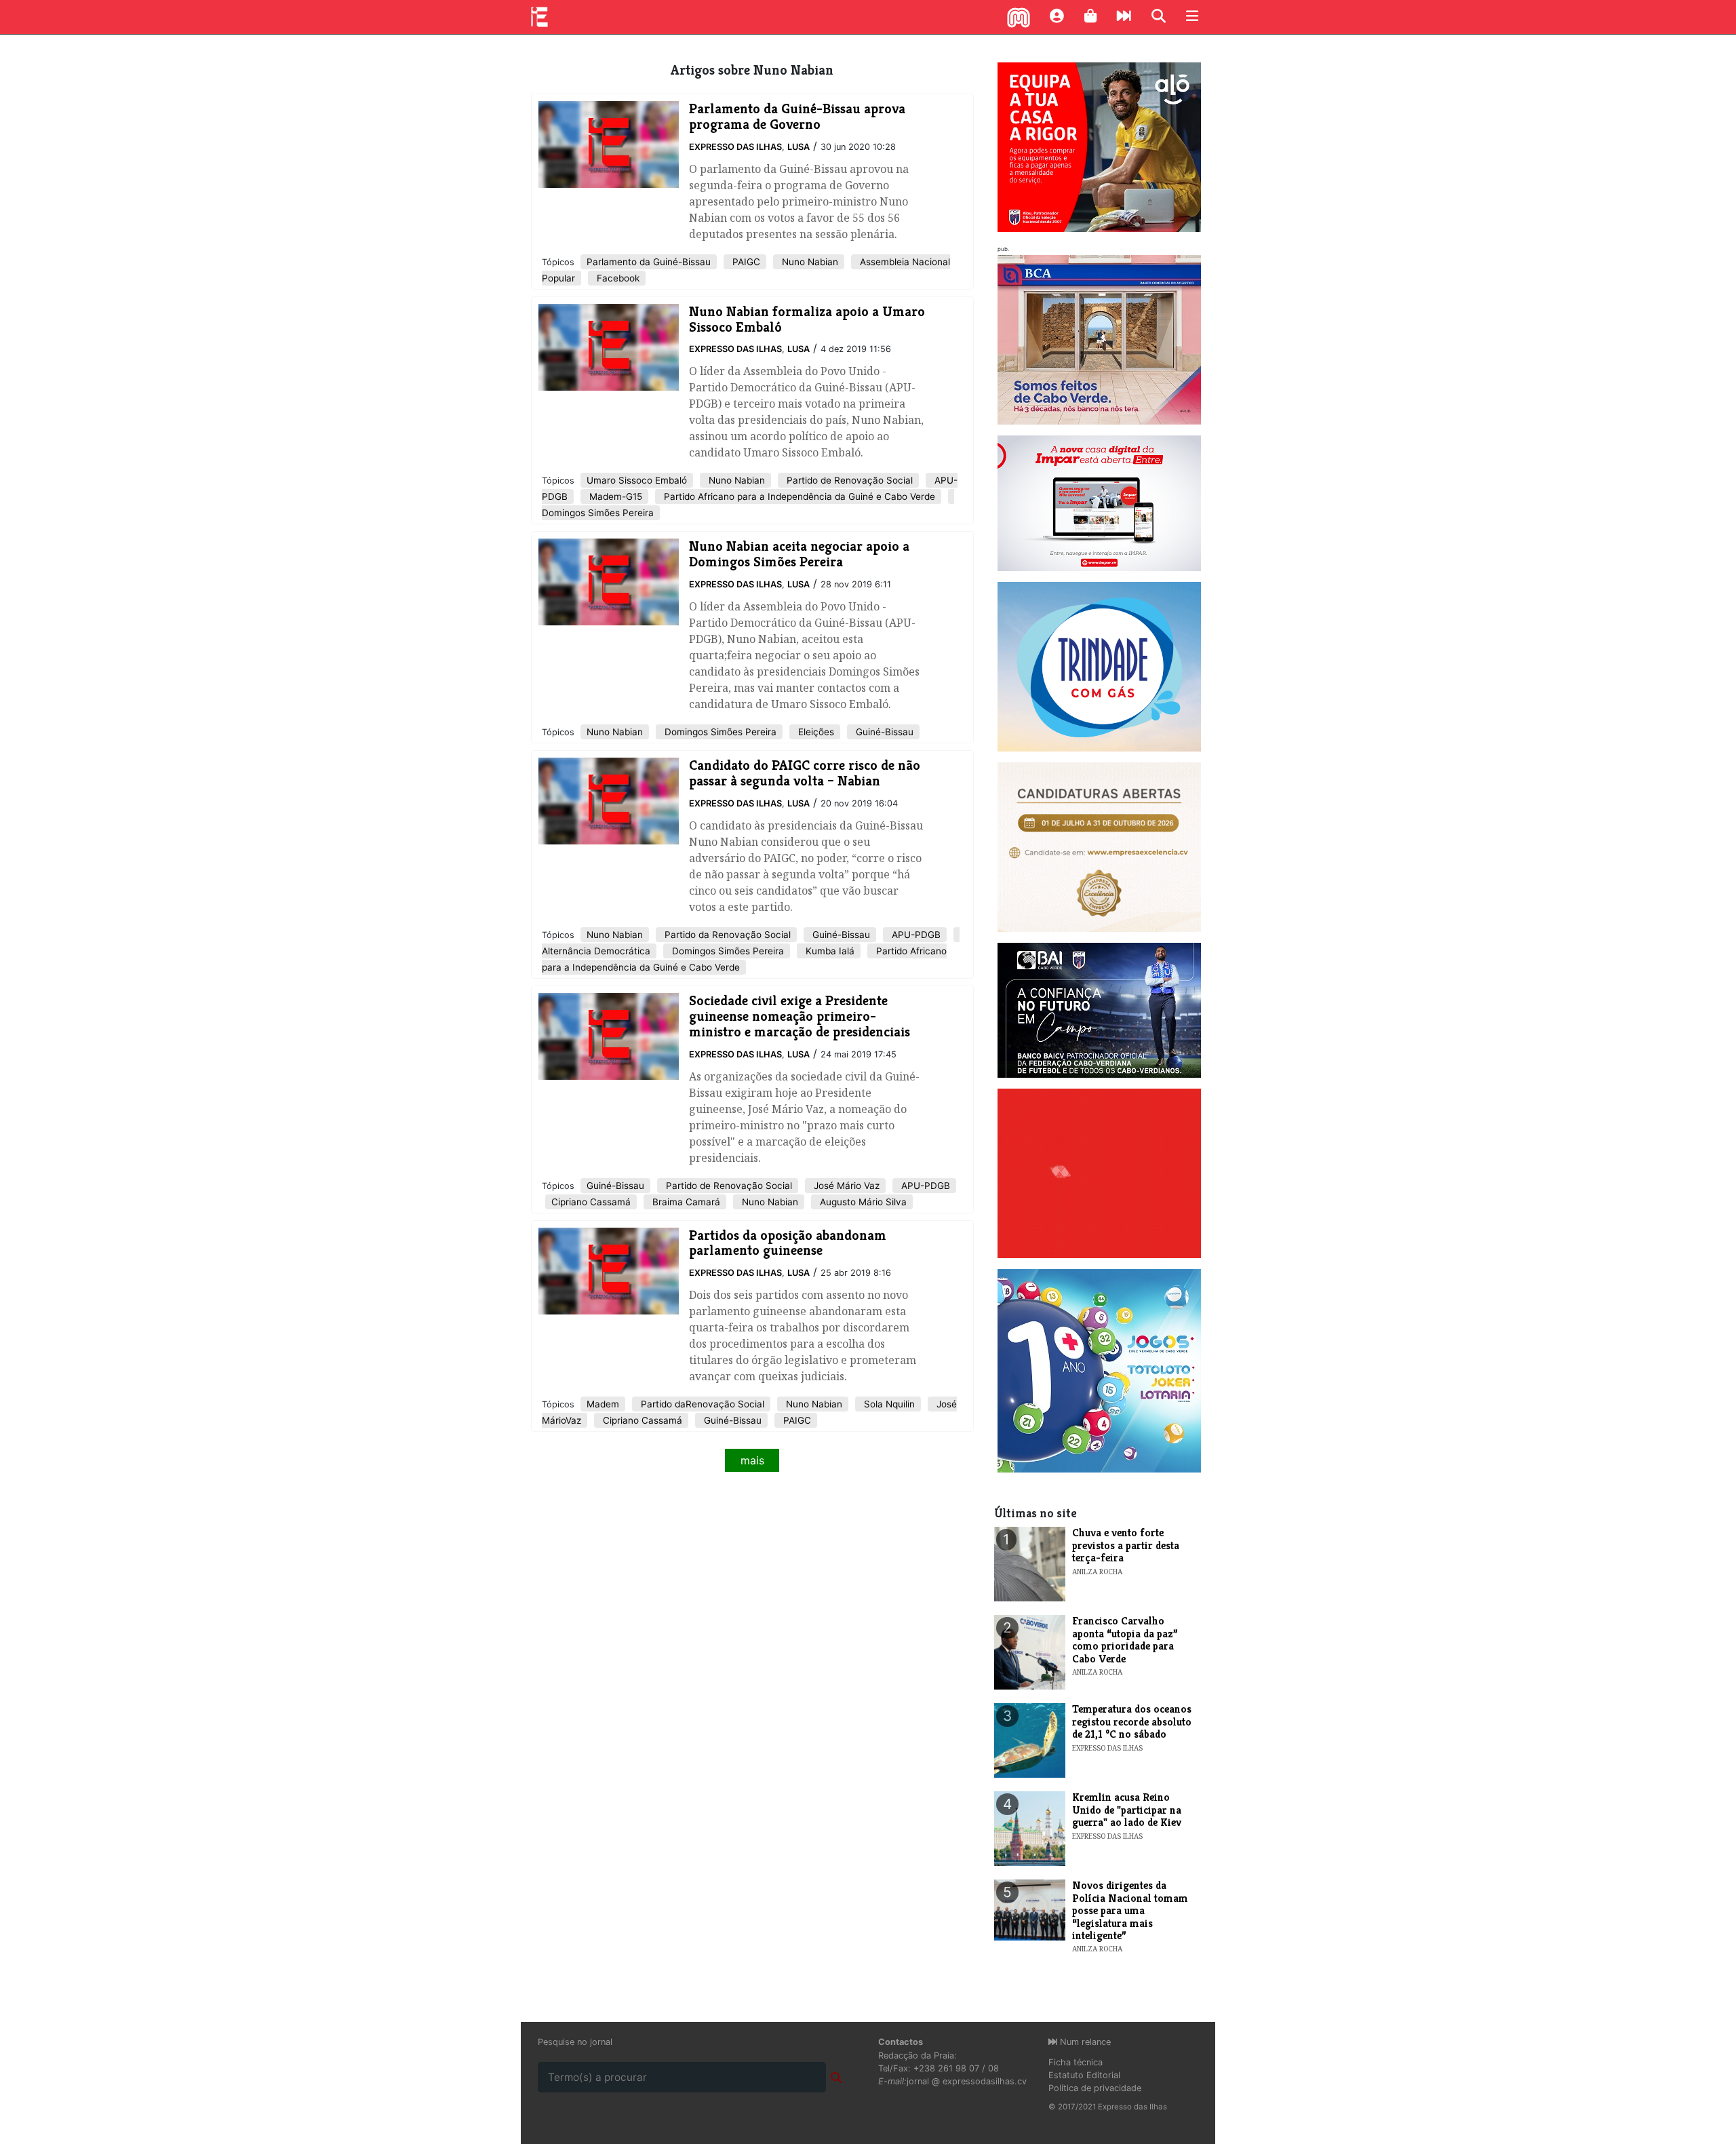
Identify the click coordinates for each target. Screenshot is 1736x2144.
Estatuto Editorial (1084, 2075)
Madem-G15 (614, 496)
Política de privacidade (1095, 2088)
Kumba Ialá (829, 951)
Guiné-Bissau (883, 732)
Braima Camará (685, 1202)
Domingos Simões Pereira (598, 513)
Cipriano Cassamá (591, 1202)
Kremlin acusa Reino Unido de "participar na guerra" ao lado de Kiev (1127, 1810)
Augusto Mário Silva (862, 1202)
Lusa (798, 147)
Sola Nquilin (888, 1404)
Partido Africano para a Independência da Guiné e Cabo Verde (798, 496)
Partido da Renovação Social (726, 935)
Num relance (1084, 2042)
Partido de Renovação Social (848, 480)
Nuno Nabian (809, 262)
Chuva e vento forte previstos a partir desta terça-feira (1126, 1545)
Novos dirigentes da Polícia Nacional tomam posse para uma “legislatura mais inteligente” (1130, 1910)
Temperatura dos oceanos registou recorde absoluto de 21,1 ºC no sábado (1132, 1721)
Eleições (815, 732)
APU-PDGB (915, 935)
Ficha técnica (1076, 2062)
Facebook (617, 278)
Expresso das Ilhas (735, 147)
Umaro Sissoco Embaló (637, 480)
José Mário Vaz (845, 1186)
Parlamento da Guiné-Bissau (649, 262)
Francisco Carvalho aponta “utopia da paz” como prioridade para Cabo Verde (1125, 1639)
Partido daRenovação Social (701, 1404)
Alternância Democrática (596, 951)
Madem (603, 1404)
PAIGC (745, 262)
